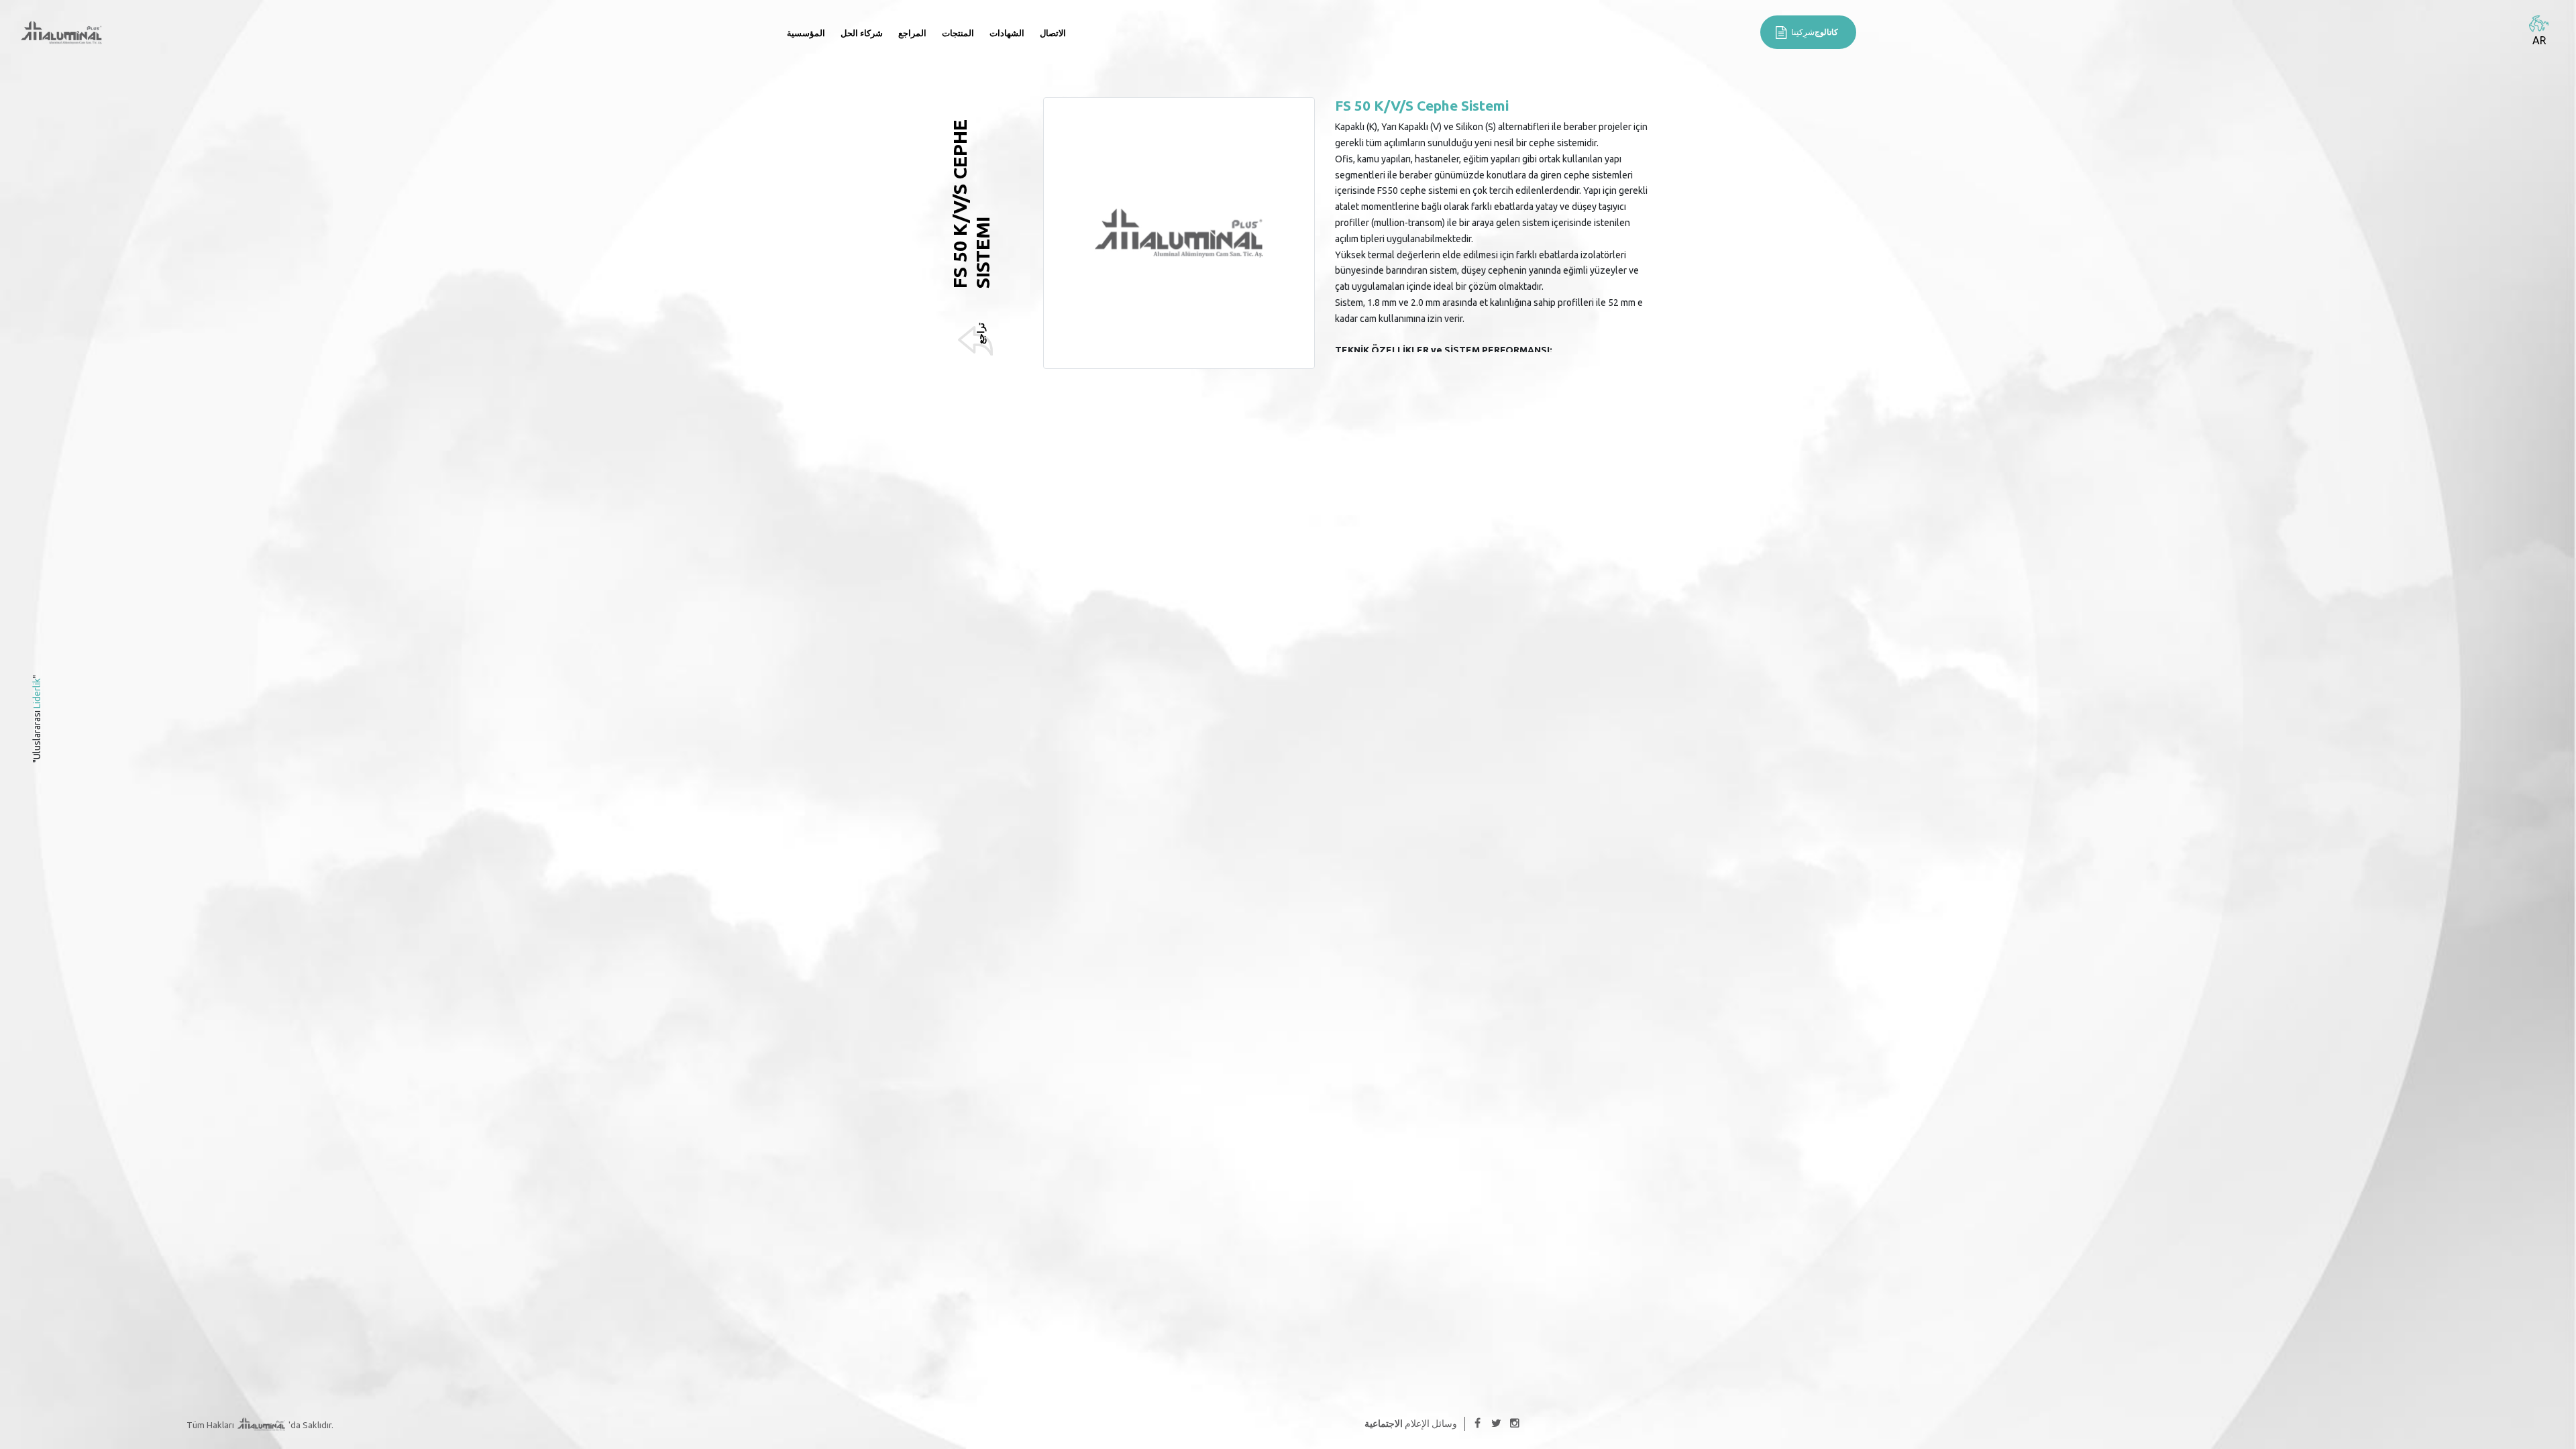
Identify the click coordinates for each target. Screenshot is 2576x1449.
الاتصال (1053, 33)
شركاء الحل (862, 33)
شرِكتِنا (1815, 32)
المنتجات (958, 33)
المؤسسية (806, 33)
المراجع (912, 33)
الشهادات (1007, 33)
